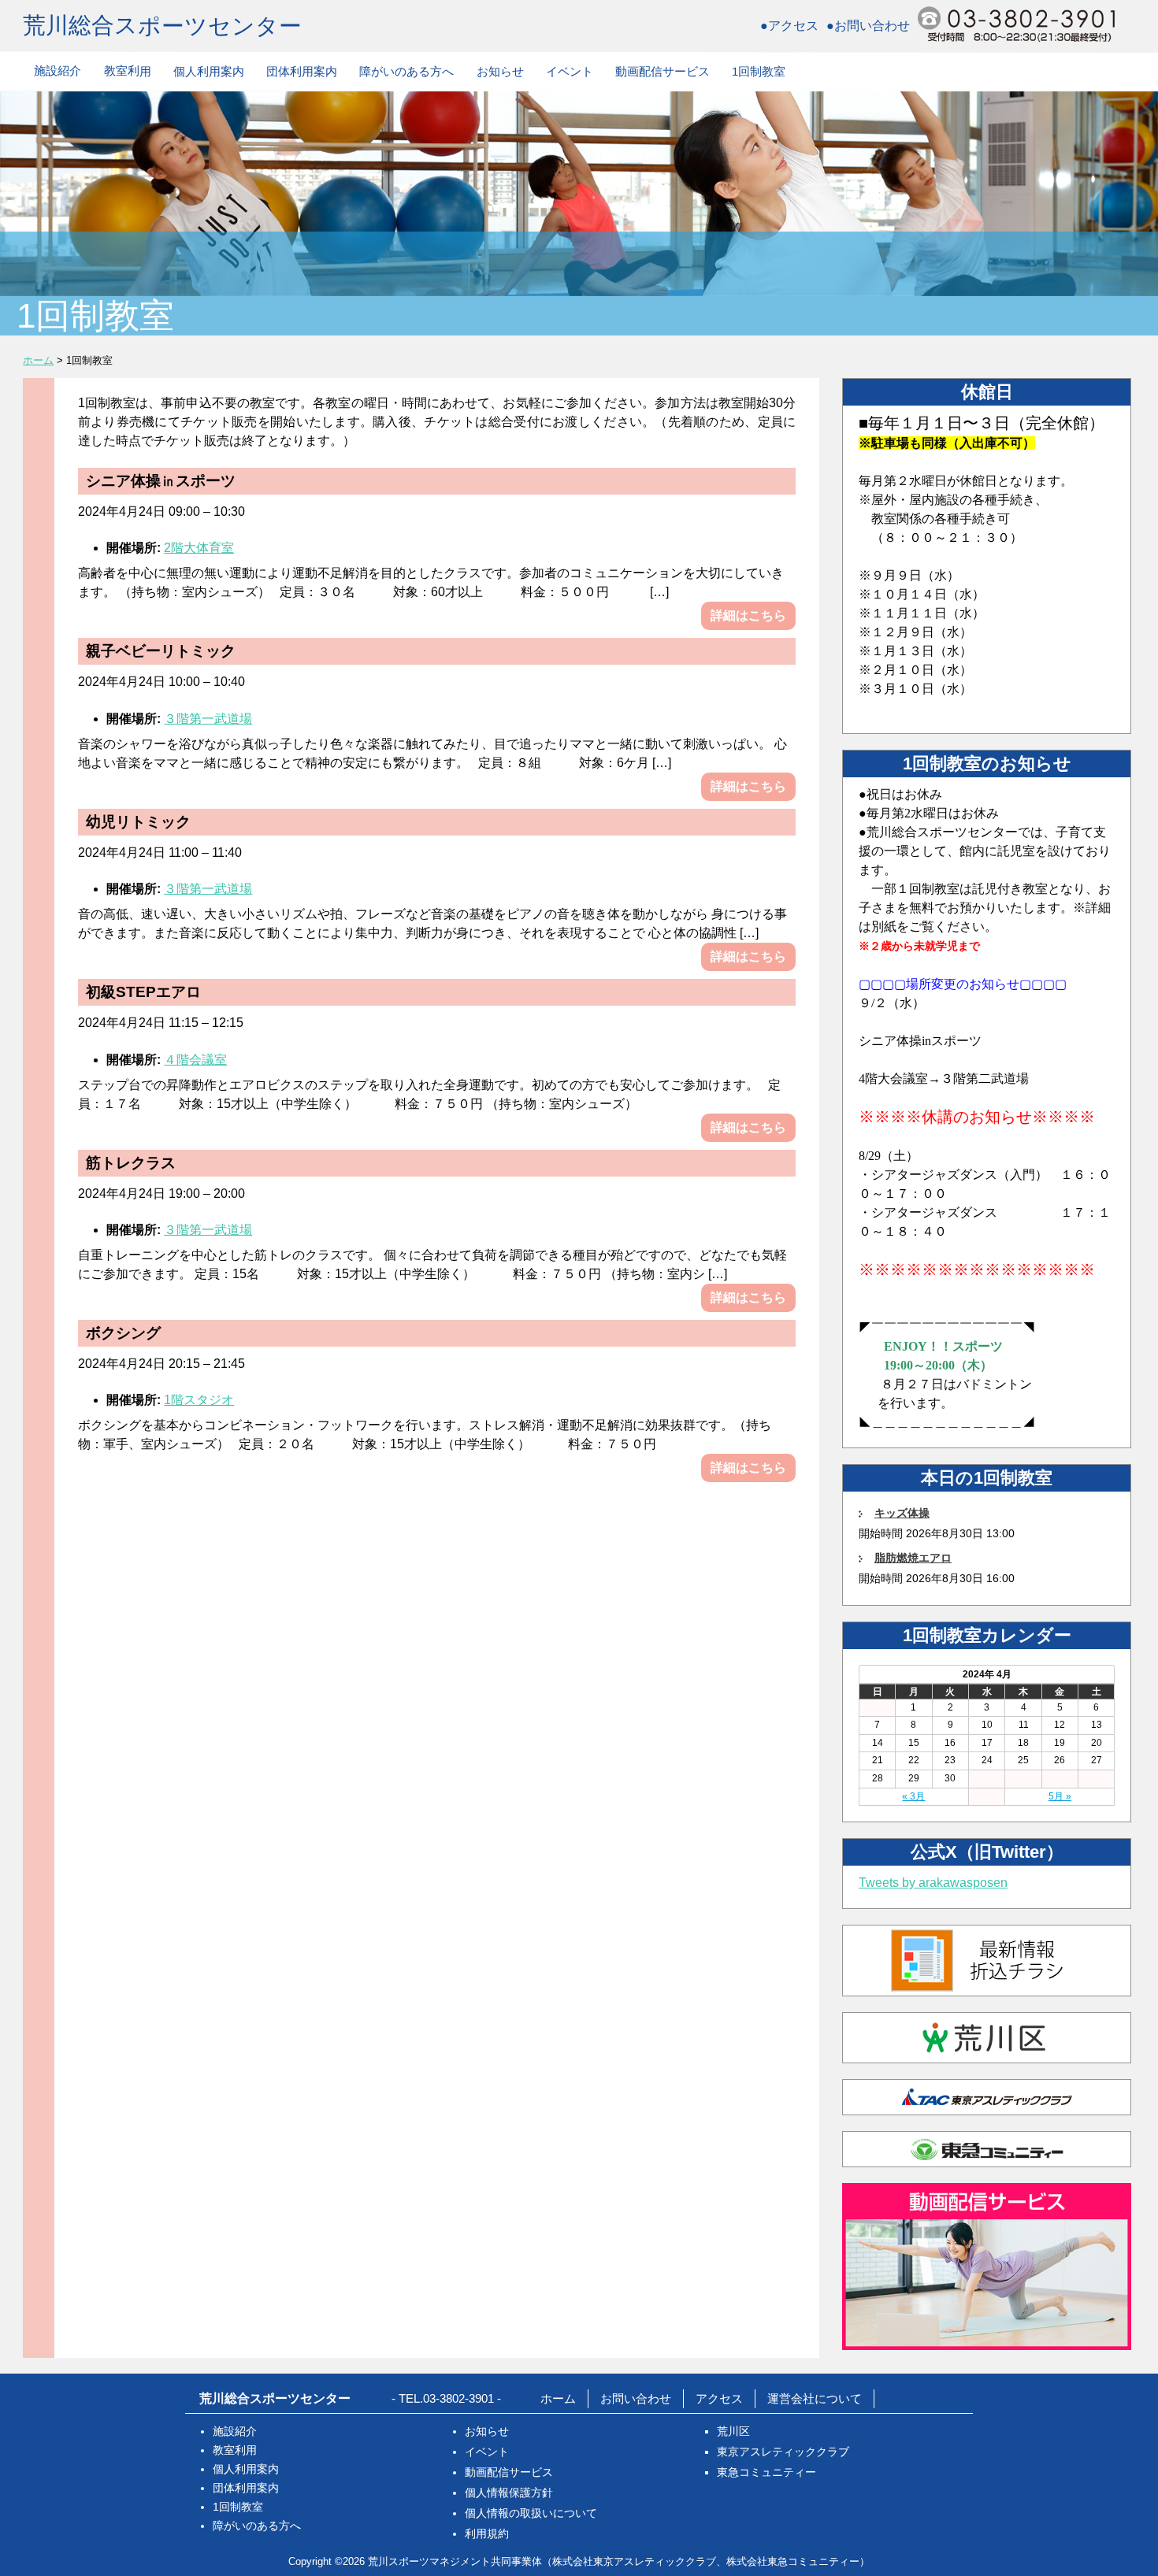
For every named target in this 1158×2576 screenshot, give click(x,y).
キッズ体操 (902, 1513)
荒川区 (733, 2431)
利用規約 (487, 2533)
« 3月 (913, 1796)
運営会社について (815, 2398)
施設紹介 (58, 70)
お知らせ (500, 71)
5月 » (1060, 1796)
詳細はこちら (748, 615)
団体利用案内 (302, 71)
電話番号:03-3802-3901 (1016, 24)
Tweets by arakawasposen (933, 1883)
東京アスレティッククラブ (783, 2452)
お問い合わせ (636, 2398)
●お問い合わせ (868, 26)
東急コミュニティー (766, 2472)
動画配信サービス (663, 71)
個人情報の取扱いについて (531, 2513)
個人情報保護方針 (509, 2493)
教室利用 (128, 70)
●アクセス (789, 26)
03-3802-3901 (458, 2398)
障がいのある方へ (406, 71)
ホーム (558, 2398)
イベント (570, 71)
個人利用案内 (209, 71)
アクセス (719, 2398)
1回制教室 (759, 71)
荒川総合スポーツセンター (162, 25)
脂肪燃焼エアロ (913, 1558)
